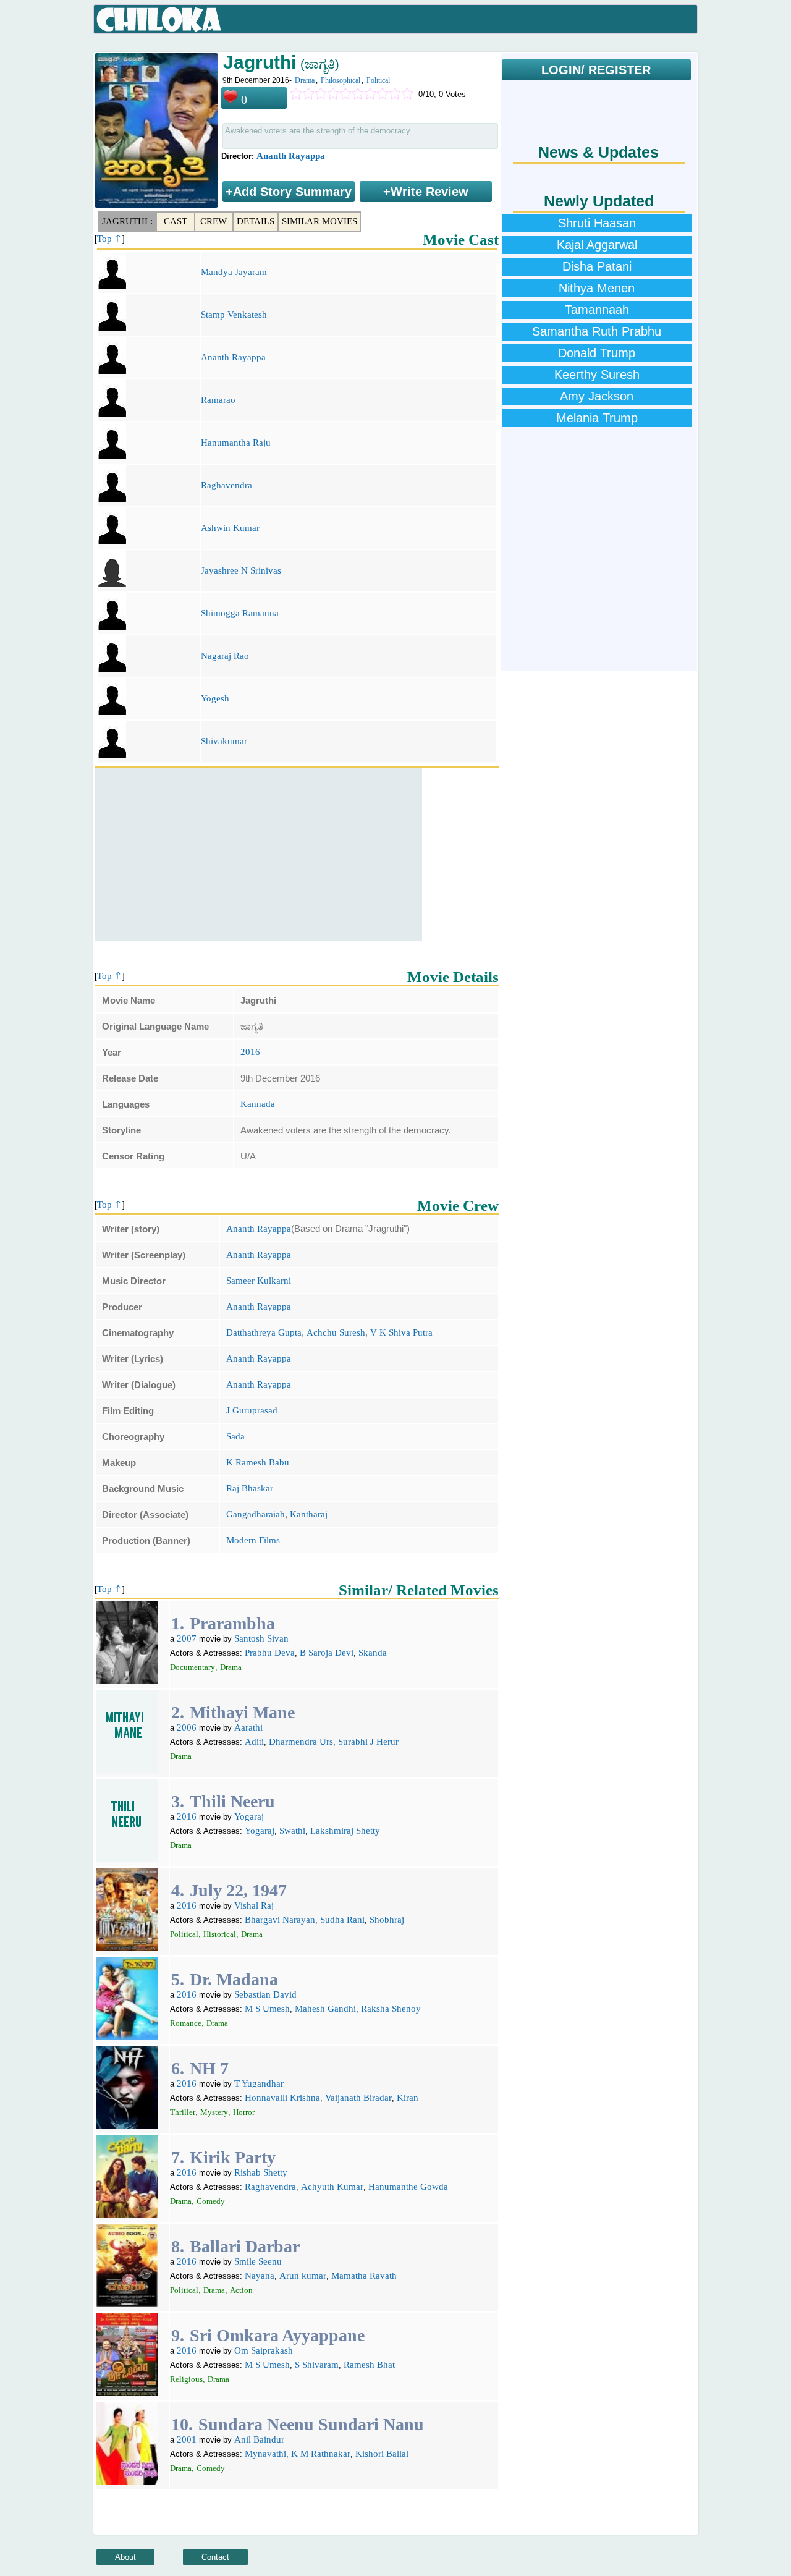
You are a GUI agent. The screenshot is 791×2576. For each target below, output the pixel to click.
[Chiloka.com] (159, 20)
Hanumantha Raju (236, 443)
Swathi (292, 1831)
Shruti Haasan (597, 223)
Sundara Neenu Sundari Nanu (311, 2424)
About (125, 2557)
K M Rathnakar (321, 2454)
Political (378, 80)
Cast (176, 221)
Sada (235, 1436)
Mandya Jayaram (234, 272)
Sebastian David (265, 1994)
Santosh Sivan (261, 1638)
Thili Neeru (232, 1801)
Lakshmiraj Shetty (345, 1831)
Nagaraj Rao (225, 656)
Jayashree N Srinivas (241, 570)
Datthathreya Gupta (264, 1332)
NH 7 (209, 2068)
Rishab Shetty (261, 2172)
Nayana (260, 2276)
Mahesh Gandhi (325, 2009)
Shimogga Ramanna (240, 613)
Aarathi (248, 1727)
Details (256, 221)
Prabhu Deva (270, 1653)
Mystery (214, 2112)
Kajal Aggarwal (597, 245)
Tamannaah (597, 310)
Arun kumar (303, 2276)
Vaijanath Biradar (358, 2098)
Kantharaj (309, 1514)
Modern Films (253, 1540)
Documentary (192, 1667)
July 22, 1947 (238, 1890)
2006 (187, 1727)
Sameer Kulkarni (259, 1281)
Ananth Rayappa (291, 156)
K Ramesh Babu (258, 1462)
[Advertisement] (258, 854)
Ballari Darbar (245, 2246)
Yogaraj (249, 1816)
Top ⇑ (110, 239)
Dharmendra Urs (301, 1742)
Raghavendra (226, 485)
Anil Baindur (259, 2439)
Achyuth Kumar (332, 2187)
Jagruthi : (127, 221)
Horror (244, 2112)
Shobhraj (387, 1920)
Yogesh (215, 698)
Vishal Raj (254, 1905)
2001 (187, 2439)
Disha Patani (597, 266)
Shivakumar (224, 741)
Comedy (211, 2201)
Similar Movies (319, 221)
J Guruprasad (252, 1410)
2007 (187, 1638)
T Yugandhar (259, 2083)
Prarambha (232, 1623)
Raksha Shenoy (391, 2009)
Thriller (183, 2112)
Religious (186, 2379)
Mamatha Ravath (364, 2276)
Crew (214, 221)
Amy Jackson (597, 396)
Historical (220, 1934)
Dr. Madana (234, 1979)
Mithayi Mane (242, 1712)
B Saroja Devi (327, 1653)
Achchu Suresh (336, 1332)
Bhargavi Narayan (280, 1920)
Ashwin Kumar (230, 528)
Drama (305, 80)
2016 (250, 1052)
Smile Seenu (258, 2261)
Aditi (254, 1742)
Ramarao (218, 400)
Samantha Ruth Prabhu (597, 331)
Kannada (258, 1104)
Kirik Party (233, 2157)
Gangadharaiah (256, 1514)
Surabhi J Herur (368, 1742)
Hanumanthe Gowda (408, 2187)
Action (241, 2290)
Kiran (408, 2098)
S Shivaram (317, 2365)
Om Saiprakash (264, 2350)
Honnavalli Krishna (282, 2098)
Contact (215, 2557)
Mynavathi (265, 2454)
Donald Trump (597, 353)
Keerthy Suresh (597, 375)
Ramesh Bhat (369, 2365)
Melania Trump (597, 418)
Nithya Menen (597, 288)
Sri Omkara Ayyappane (277, 2335)
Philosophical (341, 80)
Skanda (373, 1653)
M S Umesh (267, 2009)
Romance (186, 2023)
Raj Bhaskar (250, 1488)
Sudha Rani (342, 1920)
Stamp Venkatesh (234, 315)
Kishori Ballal (382, 2454)
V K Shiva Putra (401, 1332)
